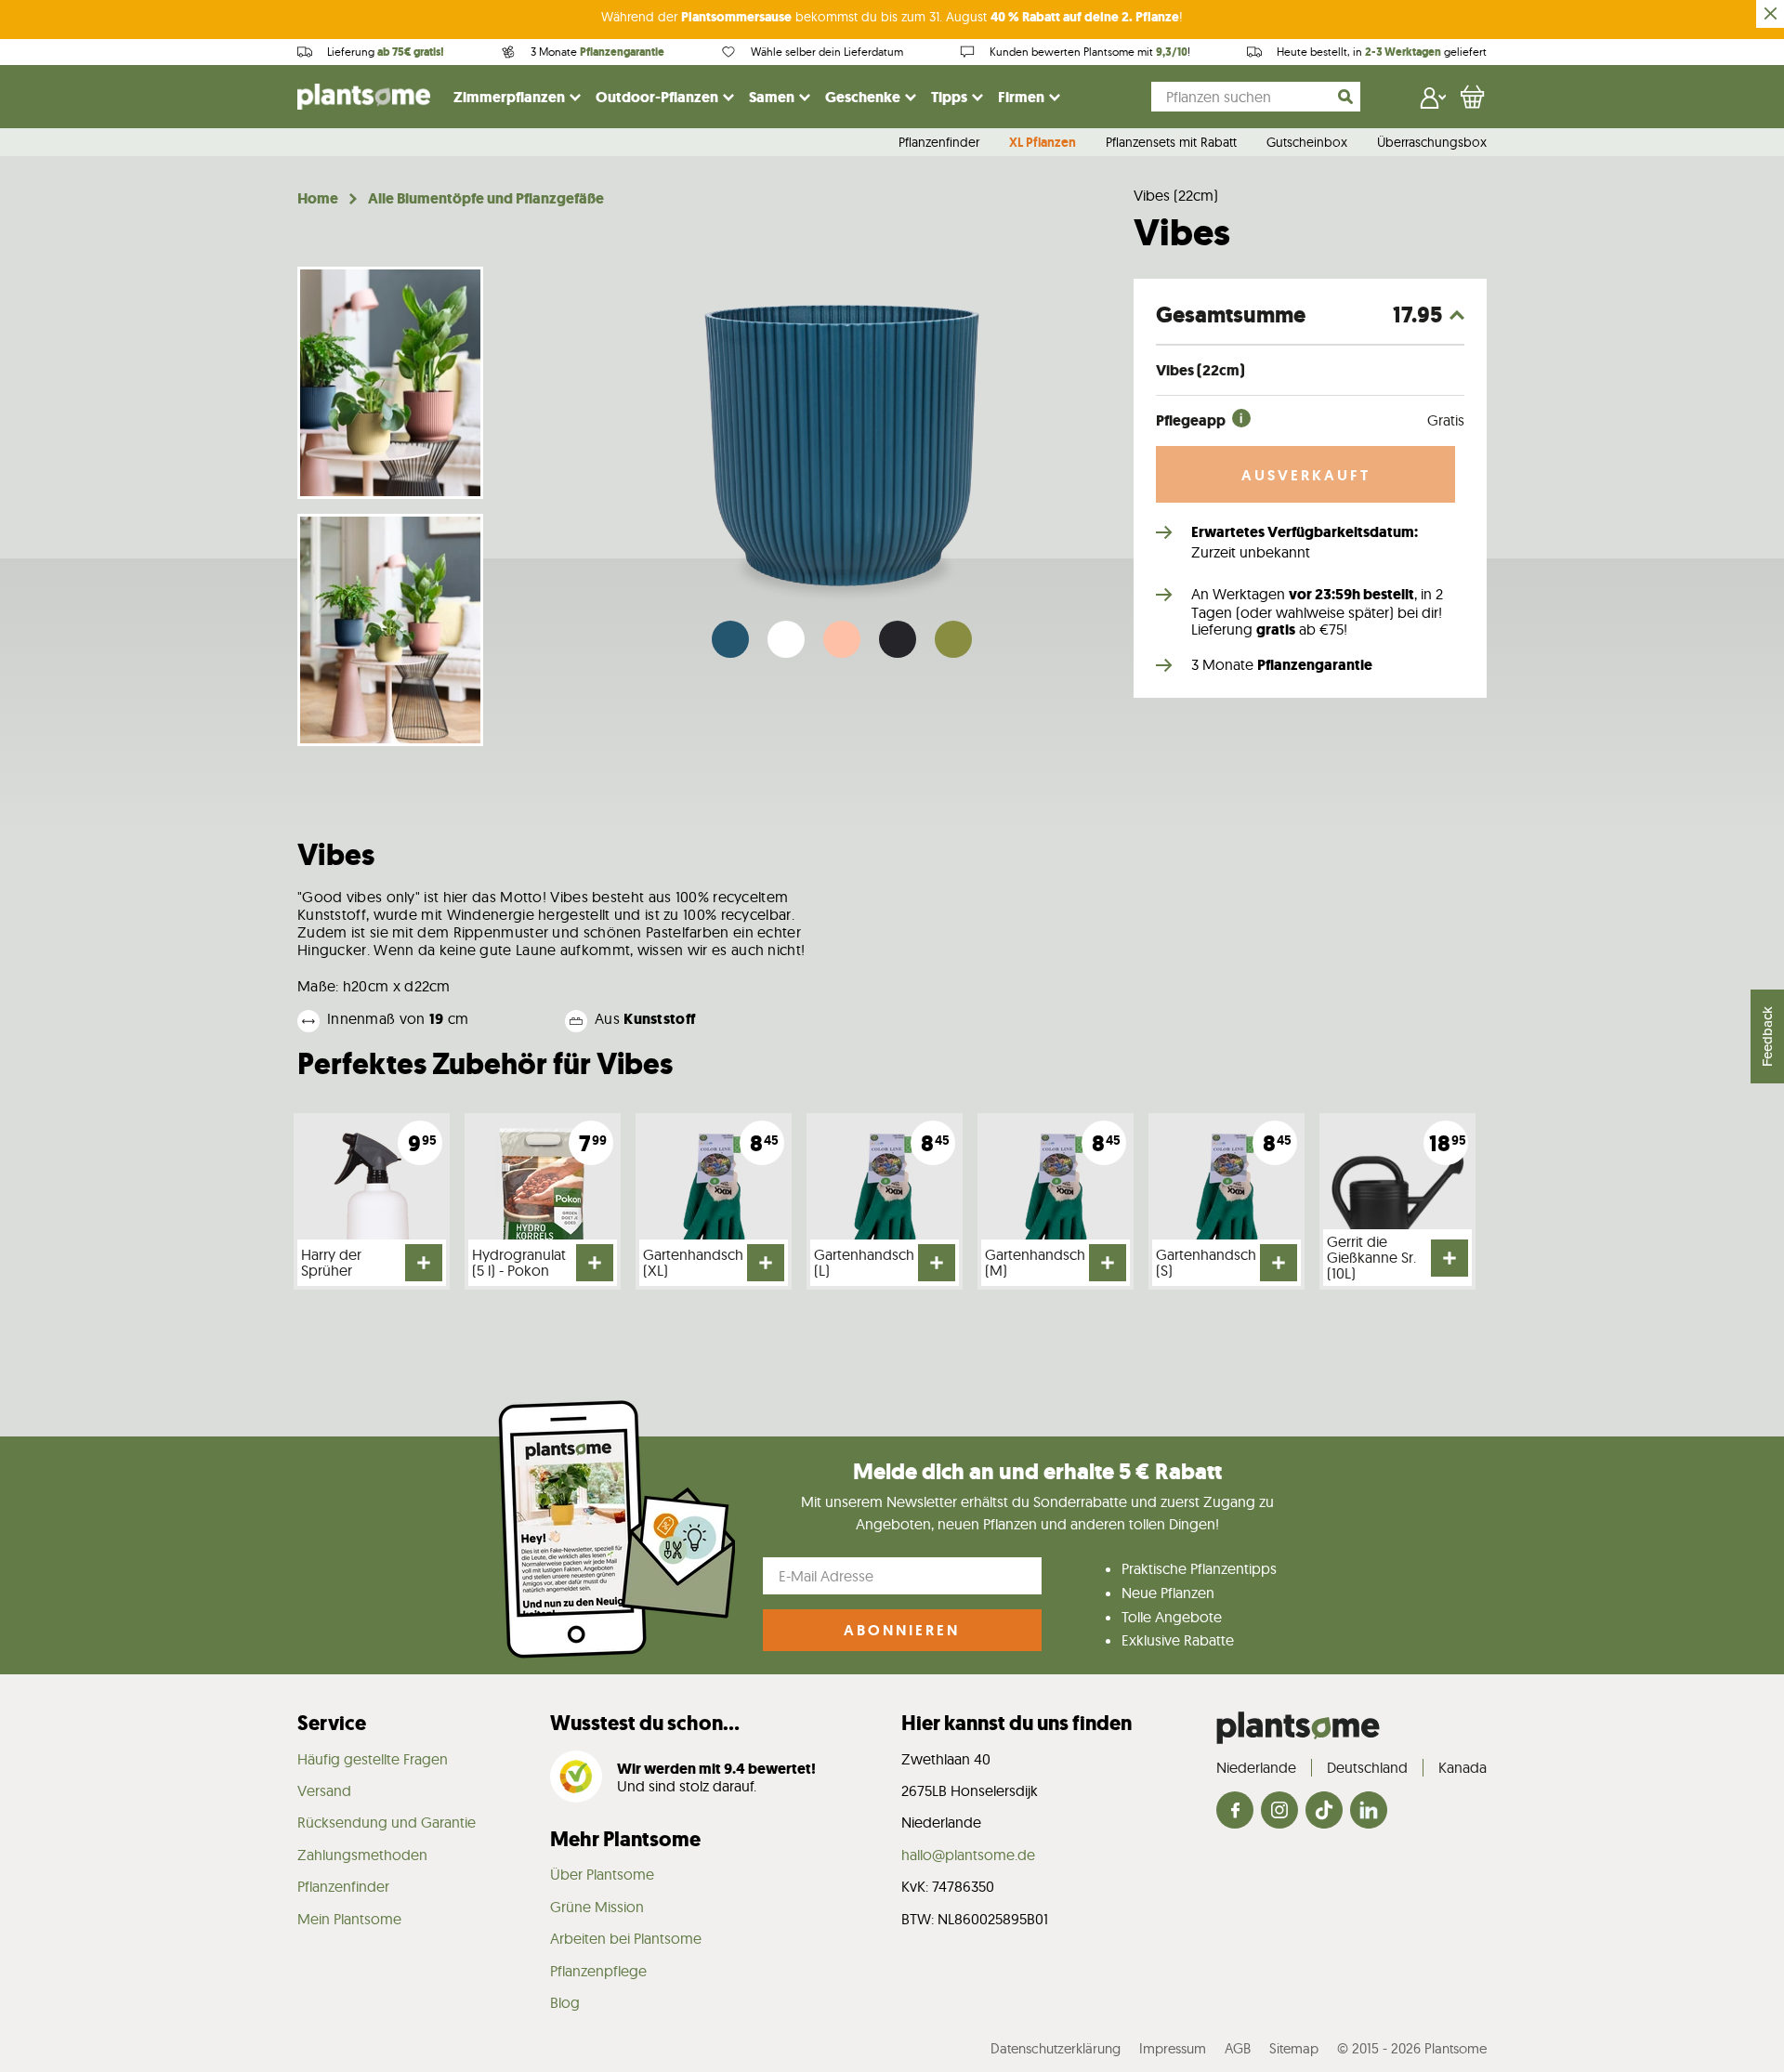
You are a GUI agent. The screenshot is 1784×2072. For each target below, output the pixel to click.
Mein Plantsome (349, 1919)
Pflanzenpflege (598, 1971)
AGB (1238, 2048)
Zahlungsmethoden (362, 1855)
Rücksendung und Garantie (387, 1822)
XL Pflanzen (1043, 143)
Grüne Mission (597, 1907)
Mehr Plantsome (625, 1839)
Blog (565, 2002)
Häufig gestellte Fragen (373, 1759)
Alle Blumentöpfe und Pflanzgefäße (486, 199)
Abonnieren (902, 1630)
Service (332, 1723)
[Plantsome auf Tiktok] (1324, 1811)
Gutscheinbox (1307, 143)
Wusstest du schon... (645, 1723)
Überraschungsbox (1432, 143)
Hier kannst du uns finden (1017, 1723)
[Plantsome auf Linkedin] (1369, 1811)
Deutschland (1367, 1767)
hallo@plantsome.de (968, 1855)
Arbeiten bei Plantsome (626, 1938)
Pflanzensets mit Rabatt (1171, 143)
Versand (324, 1790)
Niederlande (1256, 1767)
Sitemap (1294, 2048)
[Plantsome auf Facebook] (1235, 1811)
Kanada (1463, 1767)
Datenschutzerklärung (1056, 2048)
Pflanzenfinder (939, 143)
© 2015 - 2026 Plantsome (1412, 2048)
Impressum (1173, 2048)
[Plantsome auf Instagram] (1279, 1811)
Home (318, 199)
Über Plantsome (602, 1874)
